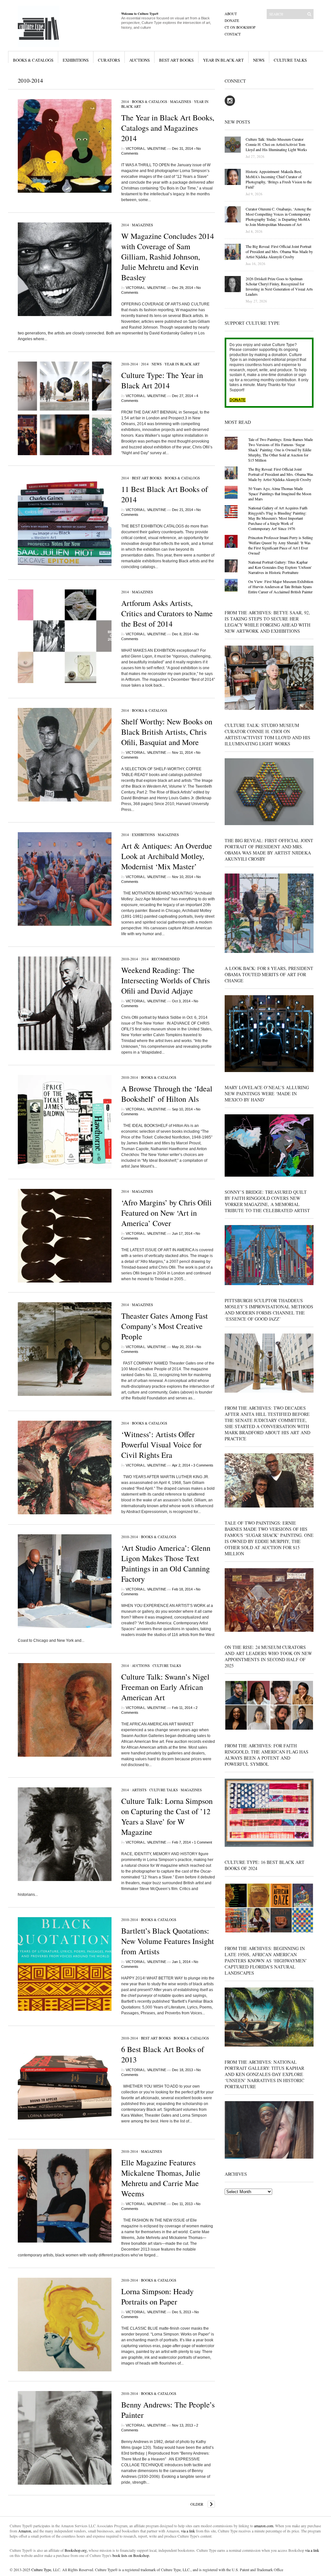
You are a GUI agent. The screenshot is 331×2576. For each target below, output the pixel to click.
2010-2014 (130, 364)
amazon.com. (265, 2526)
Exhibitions (76, 60)
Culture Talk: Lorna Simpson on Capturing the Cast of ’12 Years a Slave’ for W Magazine (167, 1816)
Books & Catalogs (33, 60)
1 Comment (203, 1842)
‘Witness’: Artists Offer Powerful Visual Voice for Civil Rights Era (161, 1445)
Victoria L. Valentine (146, 148)
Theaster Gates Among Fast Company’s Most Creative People (165, 1326)
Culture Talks (290, 60)
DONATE (238, 400)
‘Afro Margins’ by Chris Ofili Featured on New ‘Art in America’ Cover (166, 1213)
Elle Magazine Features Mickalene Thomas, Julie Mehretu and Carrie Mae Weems (161, 2178)
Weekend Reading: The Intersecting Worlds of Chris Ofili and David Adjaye (165, 980)
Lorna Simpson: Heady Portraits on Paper (157, 2296)
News (259, 60)
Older (197, 2504)
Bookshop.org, (76, 2550)
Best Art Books (176, 60)
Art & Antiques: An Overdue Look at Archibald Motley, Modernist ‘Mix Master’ (167, 856)
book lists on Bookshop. (131, 2555)
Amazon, (25, 2531)
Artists (139, 1790)
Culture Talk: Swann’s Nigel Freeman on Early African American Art (165, 1687)
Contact (233, 34)
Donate (232, 20)
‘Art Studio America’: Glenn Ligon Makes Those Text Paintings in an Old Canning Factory (166, 1563)
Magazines (181, 102)
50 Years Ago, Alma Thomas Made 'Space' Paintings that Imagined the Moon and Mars (280, 494)
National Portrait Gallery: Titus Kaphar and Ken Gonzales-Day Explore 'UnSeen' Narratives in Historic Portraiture (280, 567)
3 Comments (203, 1465)
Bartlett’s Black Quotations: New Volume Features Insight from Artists (168, 1941)
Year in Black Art (223, 60)
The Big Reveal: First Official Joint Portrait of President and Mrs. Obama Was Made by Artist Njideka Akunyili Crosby (281, 474)
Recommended (166, 959)
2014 (125, 102)
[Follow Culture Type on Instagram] (230, 105)
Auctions (139, 60)
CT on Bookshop (240, 27)
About (231, 14)
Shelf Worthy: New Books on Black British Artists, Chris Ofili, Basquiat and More (167, 732)
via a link (188, 2531)
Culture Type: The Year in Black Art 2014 (162, 380)
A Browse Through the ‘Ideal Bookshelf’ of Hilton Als (167, 1094)
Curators (109, 60)
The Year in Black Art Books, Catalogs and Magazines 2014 (168, 128)
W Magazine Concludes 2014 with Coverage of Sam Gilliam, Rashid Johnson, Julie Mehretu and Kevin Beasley (168, 257)
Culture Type (41, 2570)
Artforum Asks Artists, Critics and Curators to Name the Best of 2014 (167, 613)
